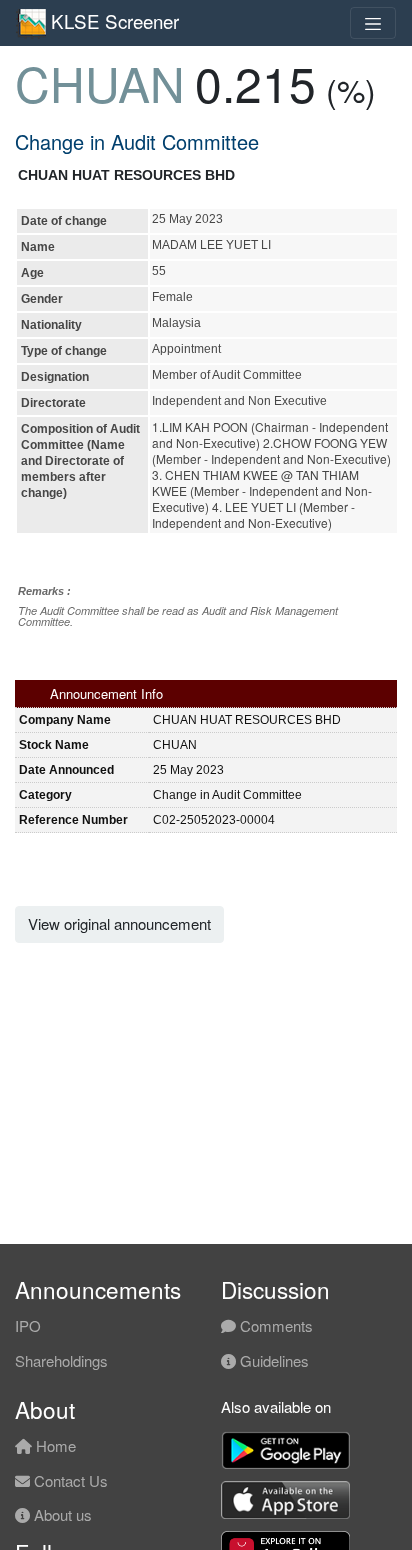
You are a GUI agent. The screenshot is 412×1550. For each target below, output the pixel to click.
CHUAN (100, 82)
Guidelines (272, 1360)
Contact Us (69, 1480)
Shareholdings (61, 1360)
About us (61, 1514)
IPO (28, 1325)
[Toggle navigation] (373, 23)
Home (54, 1445)
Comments (274, 1325)
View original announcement (119, 923)
